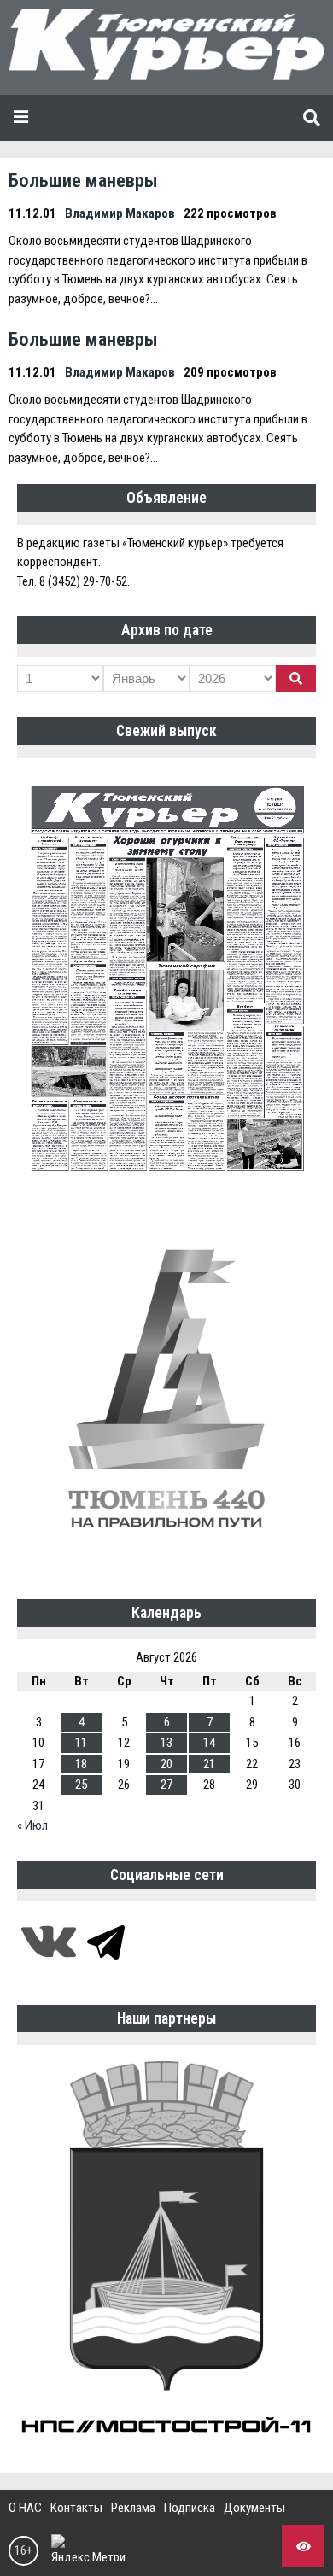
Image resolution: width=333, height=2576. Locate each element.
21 (209, 1764)
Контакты (76, 2508)
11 (81, 1743)
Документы (254, 2508)
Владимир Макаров (120, 213)
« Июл (32, 1825)
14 (209, 1743)
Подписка (190, 2508)
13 (166, 1743)
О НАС (25, 2508)
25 (81, 1785)
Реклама (133, 2508)
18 (81, 1764)
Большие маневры (83, 180)
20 (166, 1764)
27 (166, 1785)
